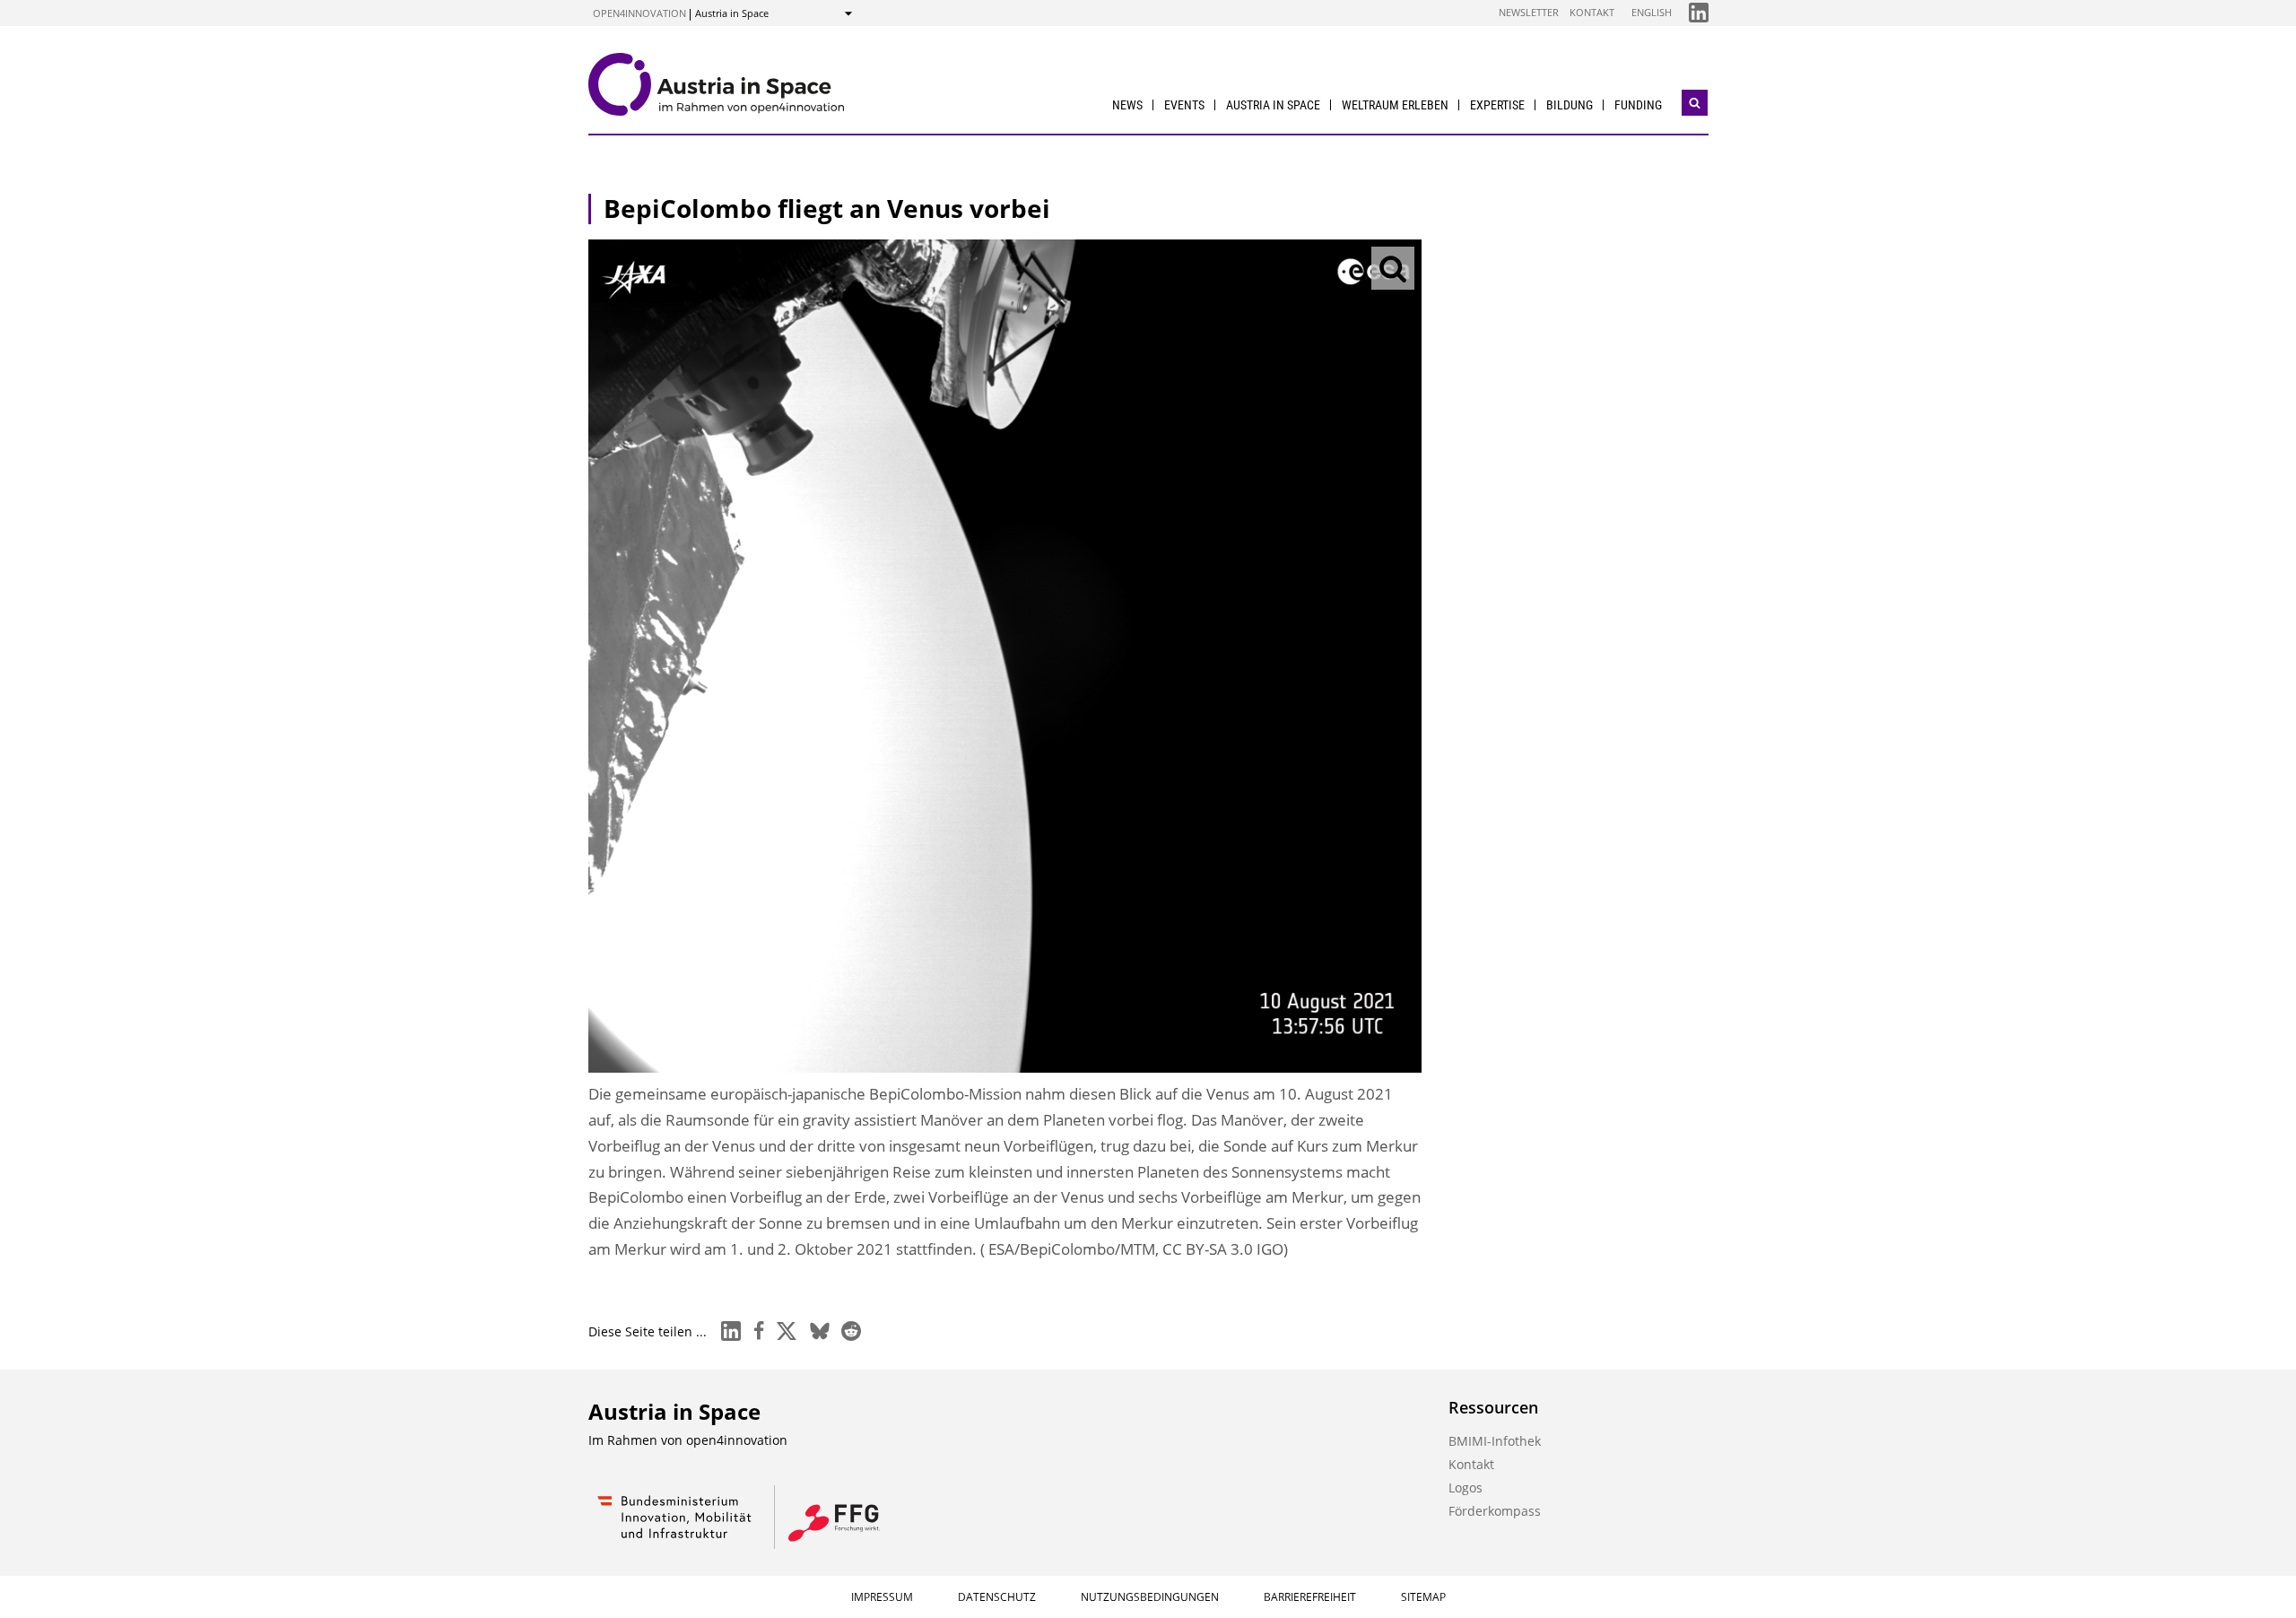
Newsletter (1529, 12)
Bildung (1570, 105)
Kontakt (1592, 12)
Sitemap (1423, 1597)
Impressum (882, 1597)
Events (1184, 105)
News (1127, 105)
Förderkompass (1495, 1511)
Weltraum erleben (1395, 105)
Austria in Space (1273, 105)
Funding (1638, 105)
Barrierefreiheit (1310, 1597)
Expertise (1497, 105)
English (1652, 12)
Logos (1465, 1488)
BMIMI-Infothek (1495, 1441)
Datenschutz (997, 1597)
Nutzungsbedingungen (1150, 1597)
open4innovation (639, 13)
